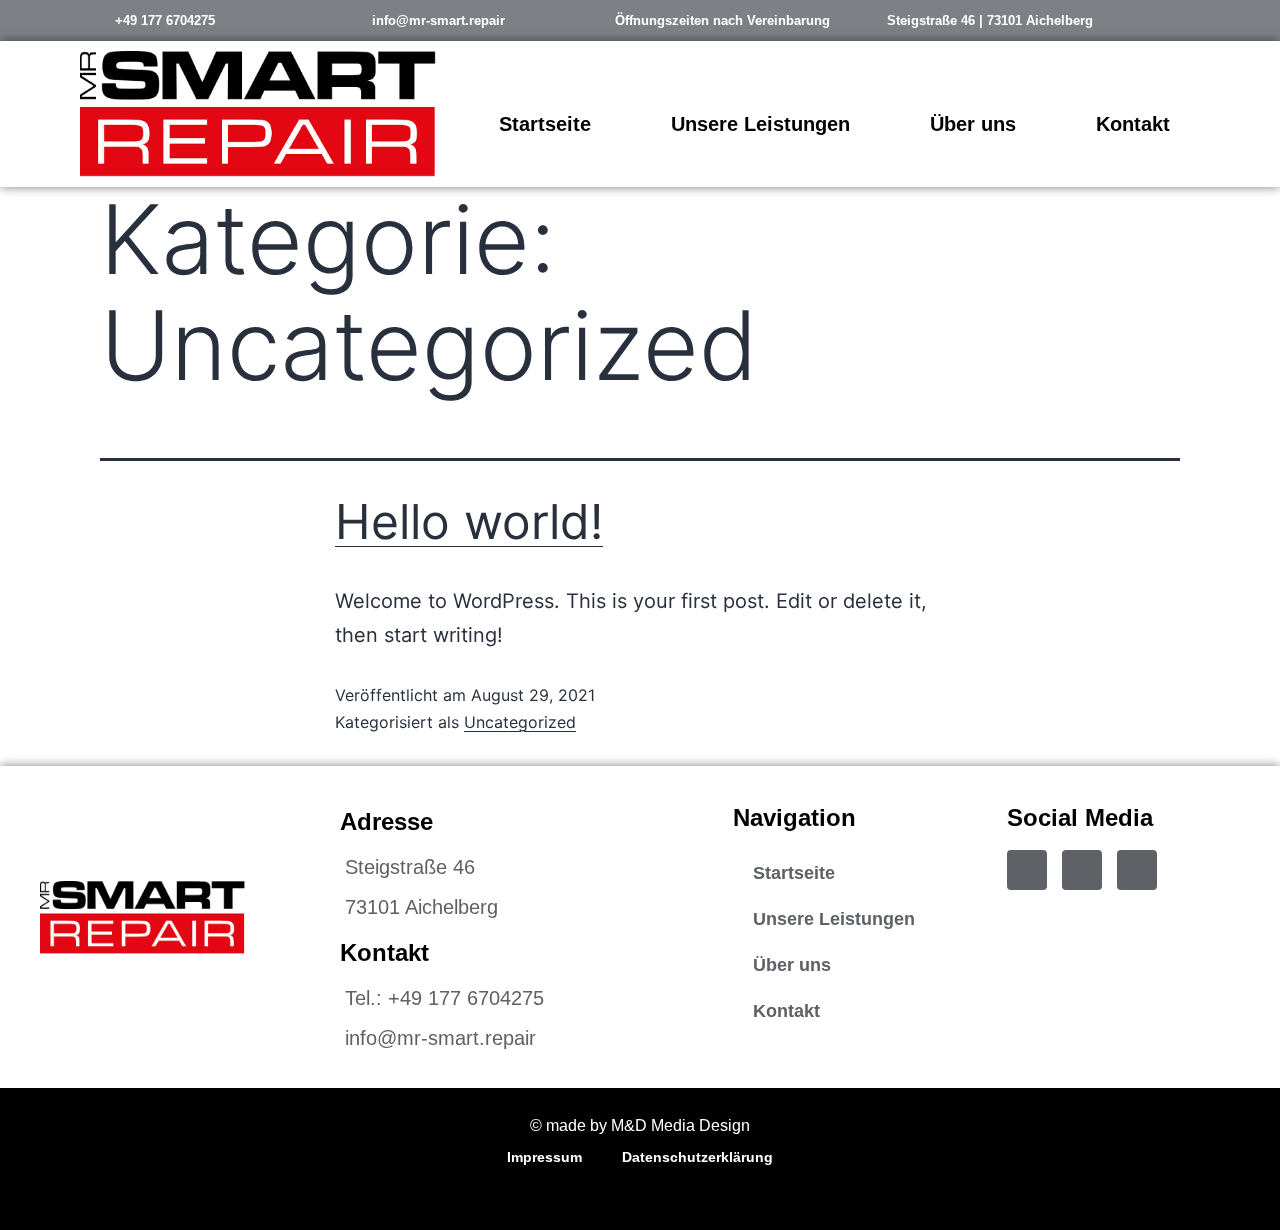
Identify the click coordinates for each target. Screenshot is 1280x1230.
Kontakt (1133, 124)
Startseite (545, 124)
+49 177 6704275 (165, 20)
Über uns (973, 124)
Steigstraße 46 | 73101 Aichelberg (990, 20)
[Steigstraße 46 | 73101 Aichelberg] (862, 20)
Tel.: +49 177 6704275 (444, 998)
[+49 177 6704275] (90, 20)
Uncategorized (520, 722)
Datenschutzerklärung (697, 1157)
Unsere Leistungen (760, 124)
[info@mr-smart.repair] (347, 20)
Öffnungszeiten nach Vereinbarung (722, 20)
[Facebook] (1027, 870)
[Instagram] (1082, 870)
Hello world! (469, 521)
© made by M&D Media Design (640, 1125)
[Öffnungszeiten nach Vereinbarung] (590, 20)
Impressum (544, 1157)
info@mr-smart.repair (438, 20)
